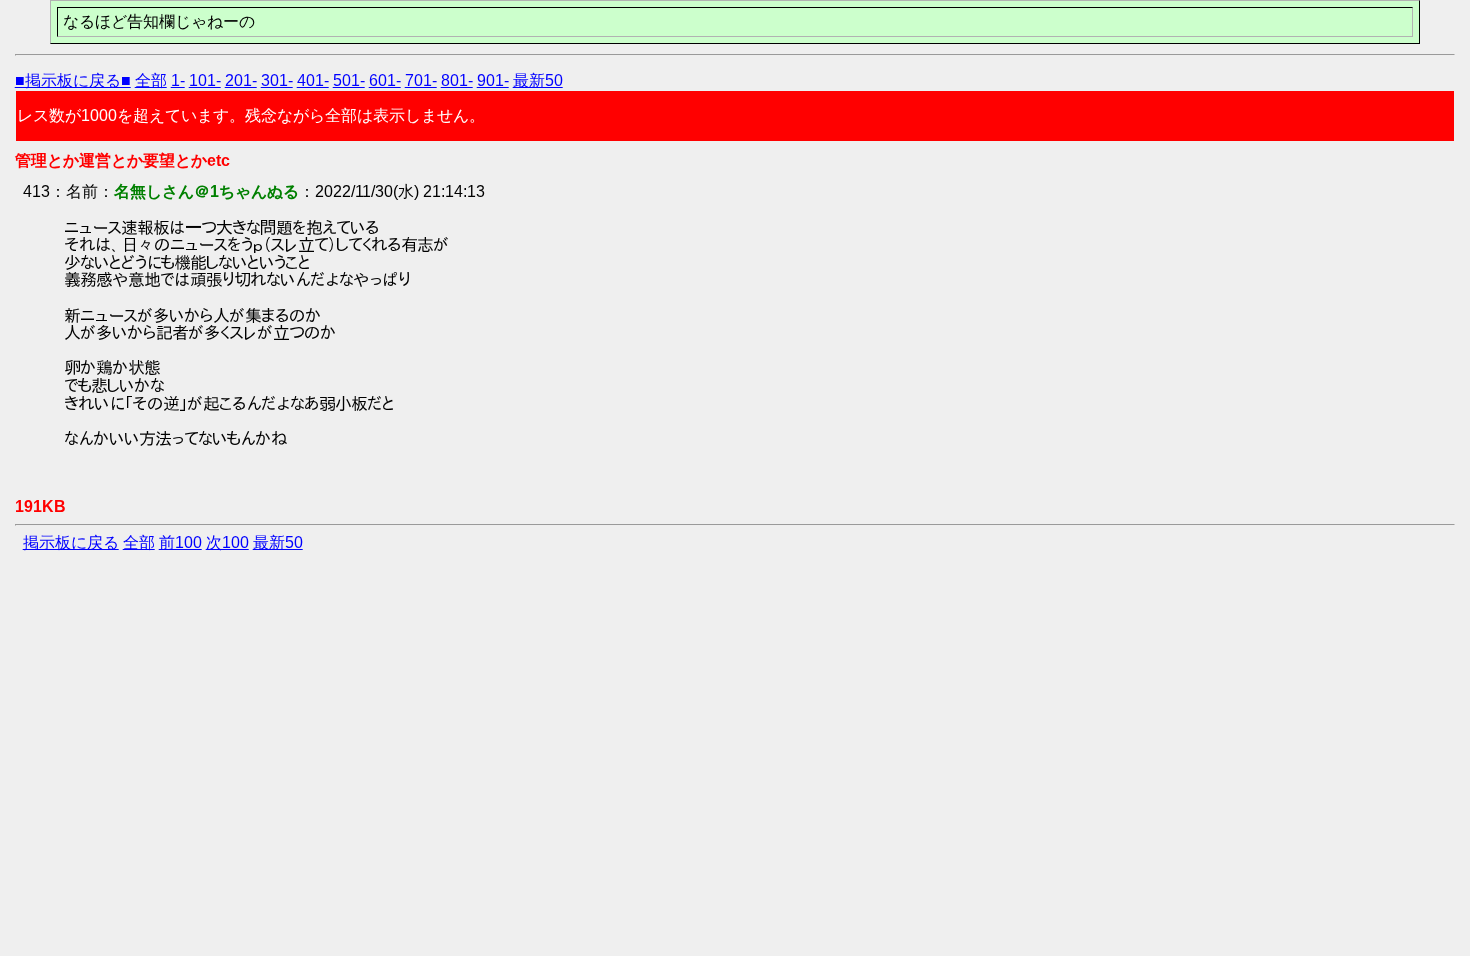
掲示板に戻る (71, 542)
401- (313, 80)
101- (205, 80)
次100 (227, 542)
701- (421, 80)
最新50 (538, 80)
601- (385, 80)
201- (241, 80)
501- (349, 80)
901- (493, 80)
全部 (151, 80)
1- (178, 80)
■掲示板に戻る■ (73, 80)
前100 (180, 542)
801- (457, 80)
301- (277, 80)
